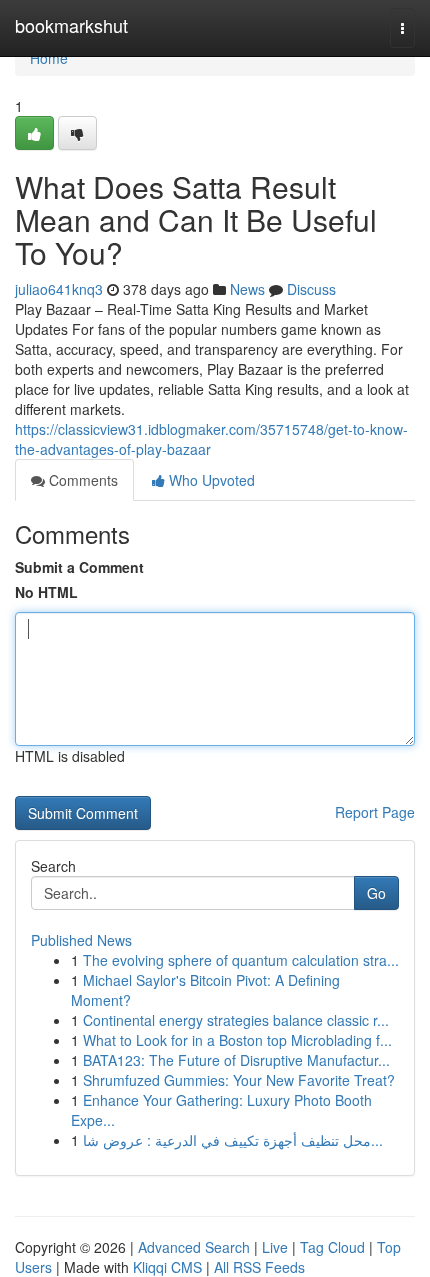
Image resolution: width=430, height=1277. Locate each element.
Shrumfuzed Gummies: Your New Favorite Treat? (239, 1080)
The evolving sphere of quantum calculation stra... (241, 960)
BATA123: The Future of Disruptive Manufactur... (236, 1060)
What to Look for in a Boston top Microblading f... (237, 1040)
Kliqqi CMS (167, 1267)
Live (275, 1247)
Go (376, 893)
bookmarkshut (71, 25)
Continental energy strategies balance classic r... (236, 1020)
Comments (81, 480)
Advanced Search (194, 1247)
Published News (81, 940)
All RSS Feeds (259, 1267)
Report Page (375, 812)
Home (49, 58)
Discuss (311, 289)
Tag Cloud (332, 1247)
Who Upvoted (210, 480)
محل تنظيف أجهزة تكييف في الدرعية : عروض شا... (233, 1140)
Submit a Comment (79, 567)
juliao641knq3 (59, 289)
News (247, 289)
